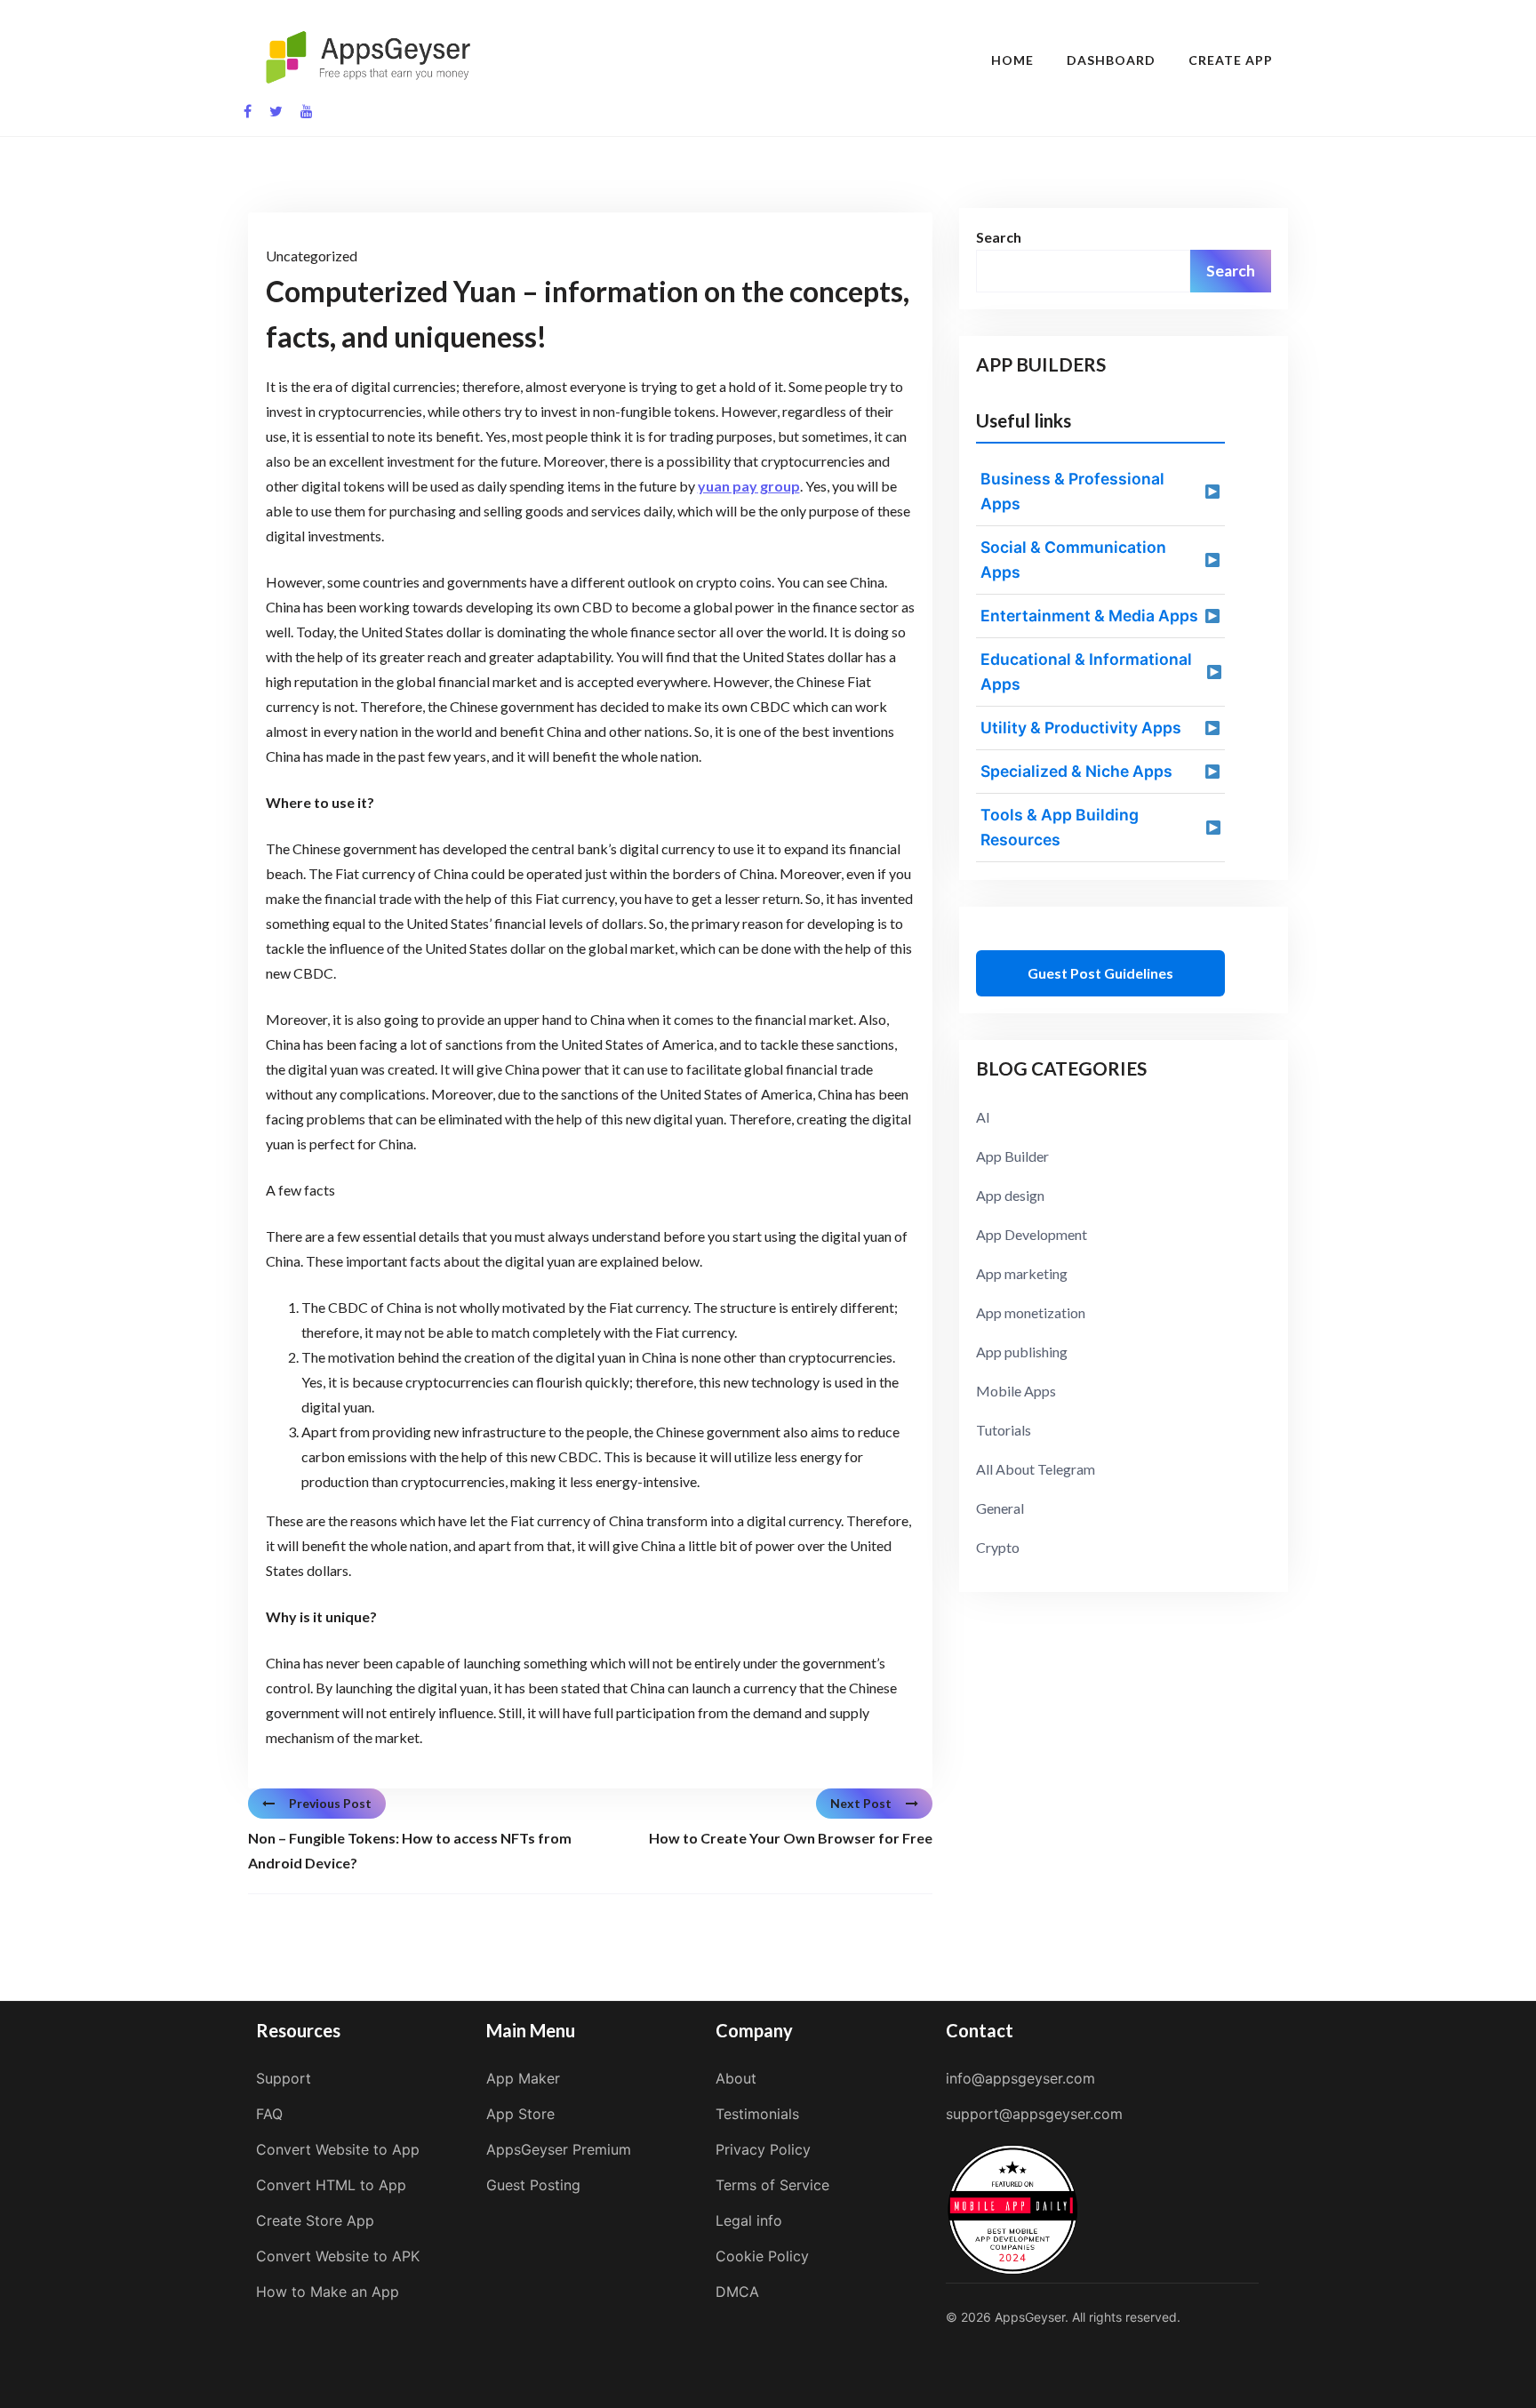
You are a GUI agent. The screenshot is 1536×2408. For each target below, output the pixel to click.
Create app (1231, 60)
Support (284, 2078)
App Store (520, 2114)
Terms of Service (772, 2185)
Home (1012, 60)
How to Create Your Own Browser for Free (791, 1838)
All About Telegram (1036, 1469)
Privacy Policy (763, 2149)
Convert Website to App (338, 2149)
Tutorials (1004, 1430)
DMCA (737, 2292)
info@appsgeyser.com (1020, 2078)
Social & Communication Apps (1073, 560)
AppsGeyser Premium (559, 2149)
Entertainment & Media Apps (1089, 616)
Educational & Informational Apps (1086, 672)
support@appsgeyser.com (1034, 2114)
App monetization (1031, 1312)
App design (1010, 1195)
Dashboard (1111, 60)
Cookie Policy (762, 2256)
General (1000, 1508)
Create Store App (315, 2220)
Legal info (749, 2220)
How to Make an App (328, 2292)
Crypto (998, 1547)
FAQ (269, 2114)
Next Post (861, 1803)
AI (983, 1117)
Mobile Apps (1016, 1391)
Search (999, 237)
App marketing (1022, 1273)
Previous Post (330, 1803)
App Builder (1012, 1156)
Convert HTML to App (331, 2185)
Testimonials (757, 2114)
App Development (1032, 1234)
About (736, 2078)
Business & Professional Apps (1072, 491)
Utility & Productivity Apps (1081, 728)
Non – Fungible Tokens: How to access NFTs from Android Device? (410, 1850)
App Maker (523, 2078)
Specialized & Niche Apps (1076, 771)
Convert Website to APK (338, 2256)
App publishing (1022, 1352)
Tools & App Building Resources (1060, 827)
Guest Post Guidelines (1100, 973)
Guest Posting (533, 2185)
